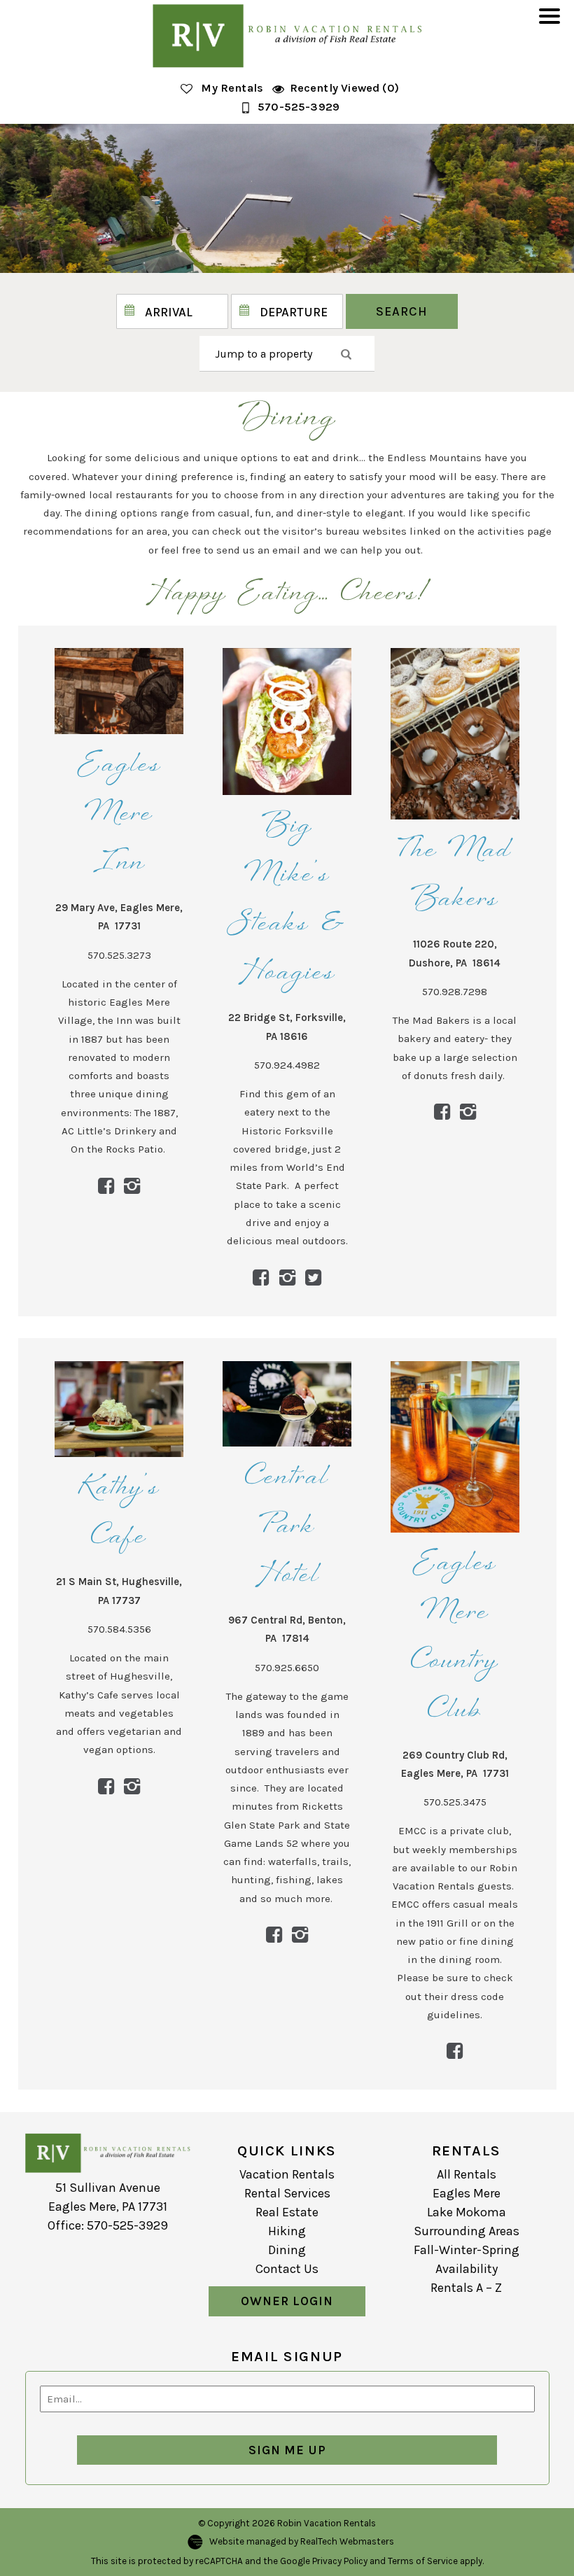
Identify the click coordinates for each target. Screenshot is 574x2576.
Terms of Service (423, 2561)
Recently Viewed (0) (344, 88)
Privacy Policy (340, 2561)
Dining (287, 2250)
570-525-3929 (299, 107)
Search (402, 311)
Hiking (287, 2231)
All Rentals (467, 2174)
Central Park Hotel (287, 1527)
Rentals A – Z (466, 2288)
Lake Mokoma (467, 2212)
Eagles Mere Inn (119, 815)
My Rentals (232, 88)
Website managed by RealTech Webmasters (302, 2541)
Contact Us (287, 2269)
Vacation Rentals (287, 2174)
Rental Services (287, 2193)
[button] (553, 25)
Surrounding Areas (467, 2231)
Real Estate (287, 2212)
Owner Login (287, 2301)
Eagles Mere (467, 2193)
